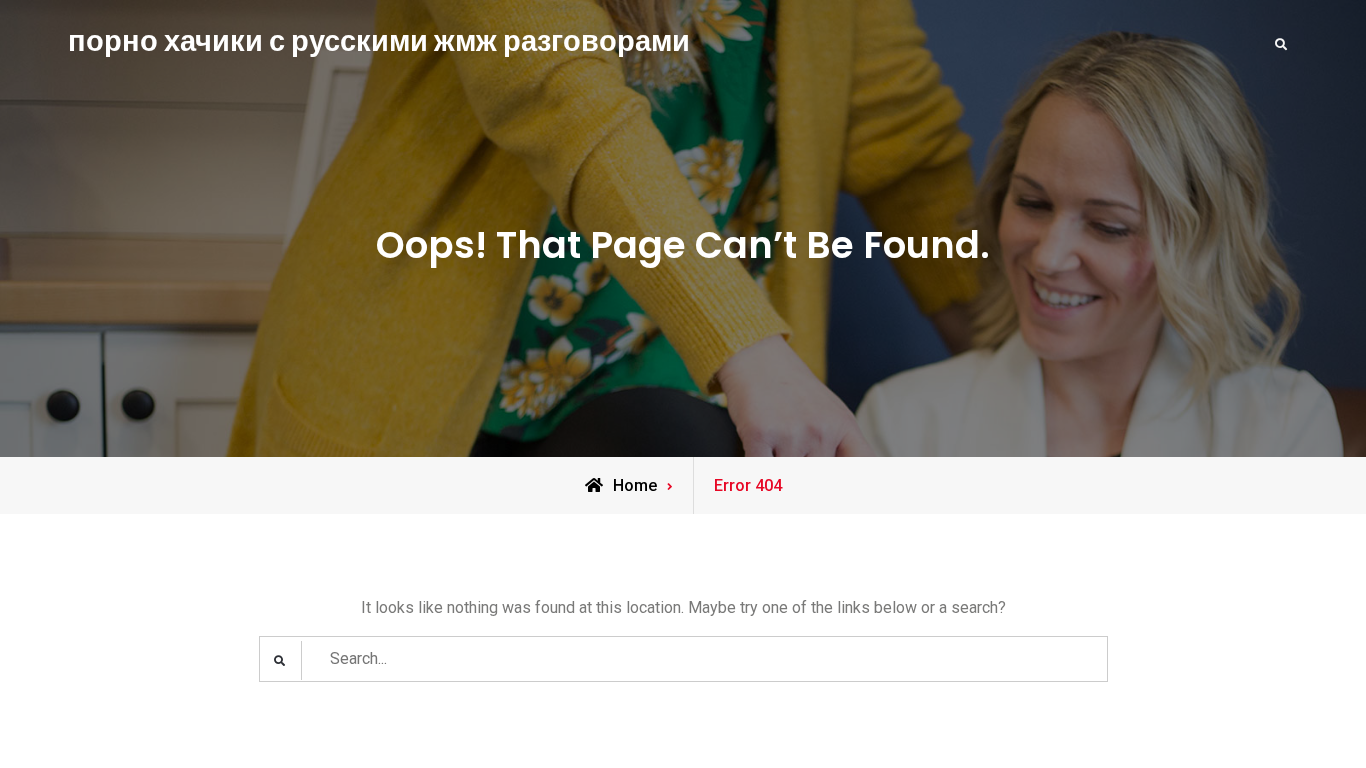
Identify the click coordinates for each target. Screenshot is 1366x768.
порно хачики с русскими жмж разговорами (379, 41)
